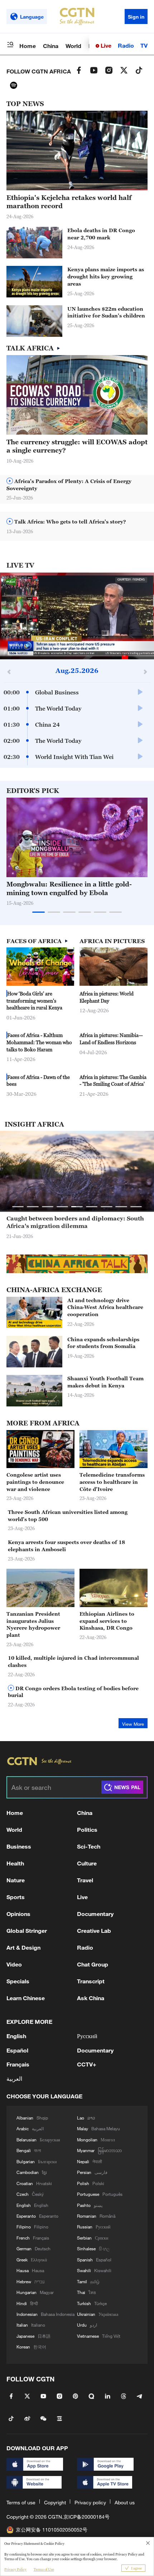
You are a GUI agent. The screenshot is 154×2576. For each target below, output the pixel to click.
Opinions (18, 1914)
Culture (87, 1863)
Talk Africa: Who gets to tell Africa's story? (69, 522)
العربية (14, 2078)
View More (133, 1724)
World (73, 46)
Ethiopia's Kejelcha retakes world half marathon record (69, 202)
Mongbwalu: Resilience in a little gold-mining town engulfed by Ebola (69, 888)
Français (18, 2064)
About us (125, 2502)
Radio (126, 45)
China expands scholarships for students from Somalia (103, 1343)
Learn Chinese (26, 1998)
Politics (87, 1829)
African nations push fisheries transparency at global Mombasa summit (75, 1222)
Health (15, 1863)
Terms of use (21, 2502)
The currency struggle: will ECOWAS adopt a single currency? (77, 446)
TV (144, 45)
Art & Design (23, 1947)
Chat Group (93, 1964)
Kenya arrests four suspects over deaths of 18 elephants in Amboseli (66, 1546)
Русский (87, 2036)
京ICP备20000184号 (86, 2517)
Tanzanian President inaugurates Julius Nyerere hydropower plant (33, 1624)
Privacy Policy (15, 2569)
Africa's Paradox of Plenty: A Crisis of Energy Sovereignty (69, 485)
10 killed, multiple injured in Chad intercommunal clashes (73, 1661)
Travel (85, 1880)
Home (28, 46)
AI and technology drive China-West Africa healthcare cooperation (105, 1307)
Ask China (91, 1998)
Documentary (95, 1914)
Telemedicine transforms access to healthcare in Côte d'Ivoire (112, 1482)
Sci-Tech (89, 1846)
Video (14, 1964)
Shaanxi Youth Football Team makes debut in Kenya (105, 1382)
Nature (16, 1880)
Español (17, 2050)
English (16, 2036)
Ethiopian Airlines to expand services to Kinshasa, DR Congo (107, 1621)
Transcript (91, 1981)
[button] (44, 293)
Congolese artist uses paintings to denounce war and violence (35, 1482)
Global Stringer (27, 1930)
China (51, 46)
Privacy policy (90, 2502)
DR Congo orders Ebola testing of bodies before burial (73, 1692)
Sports (16, 1897)
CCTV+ (87, 2064)
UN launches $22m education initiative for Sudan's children (106, 312)
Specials (18, 1981)
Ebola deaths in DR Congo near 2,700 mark (101, 234)
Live (105, 45)
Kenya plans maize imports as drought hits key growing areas (106, 276)
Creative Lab (94, 1930)
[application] (77, 616)
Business (19, 1846)
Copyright (55, 2502)
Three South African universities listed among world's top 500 (68, 1516)
